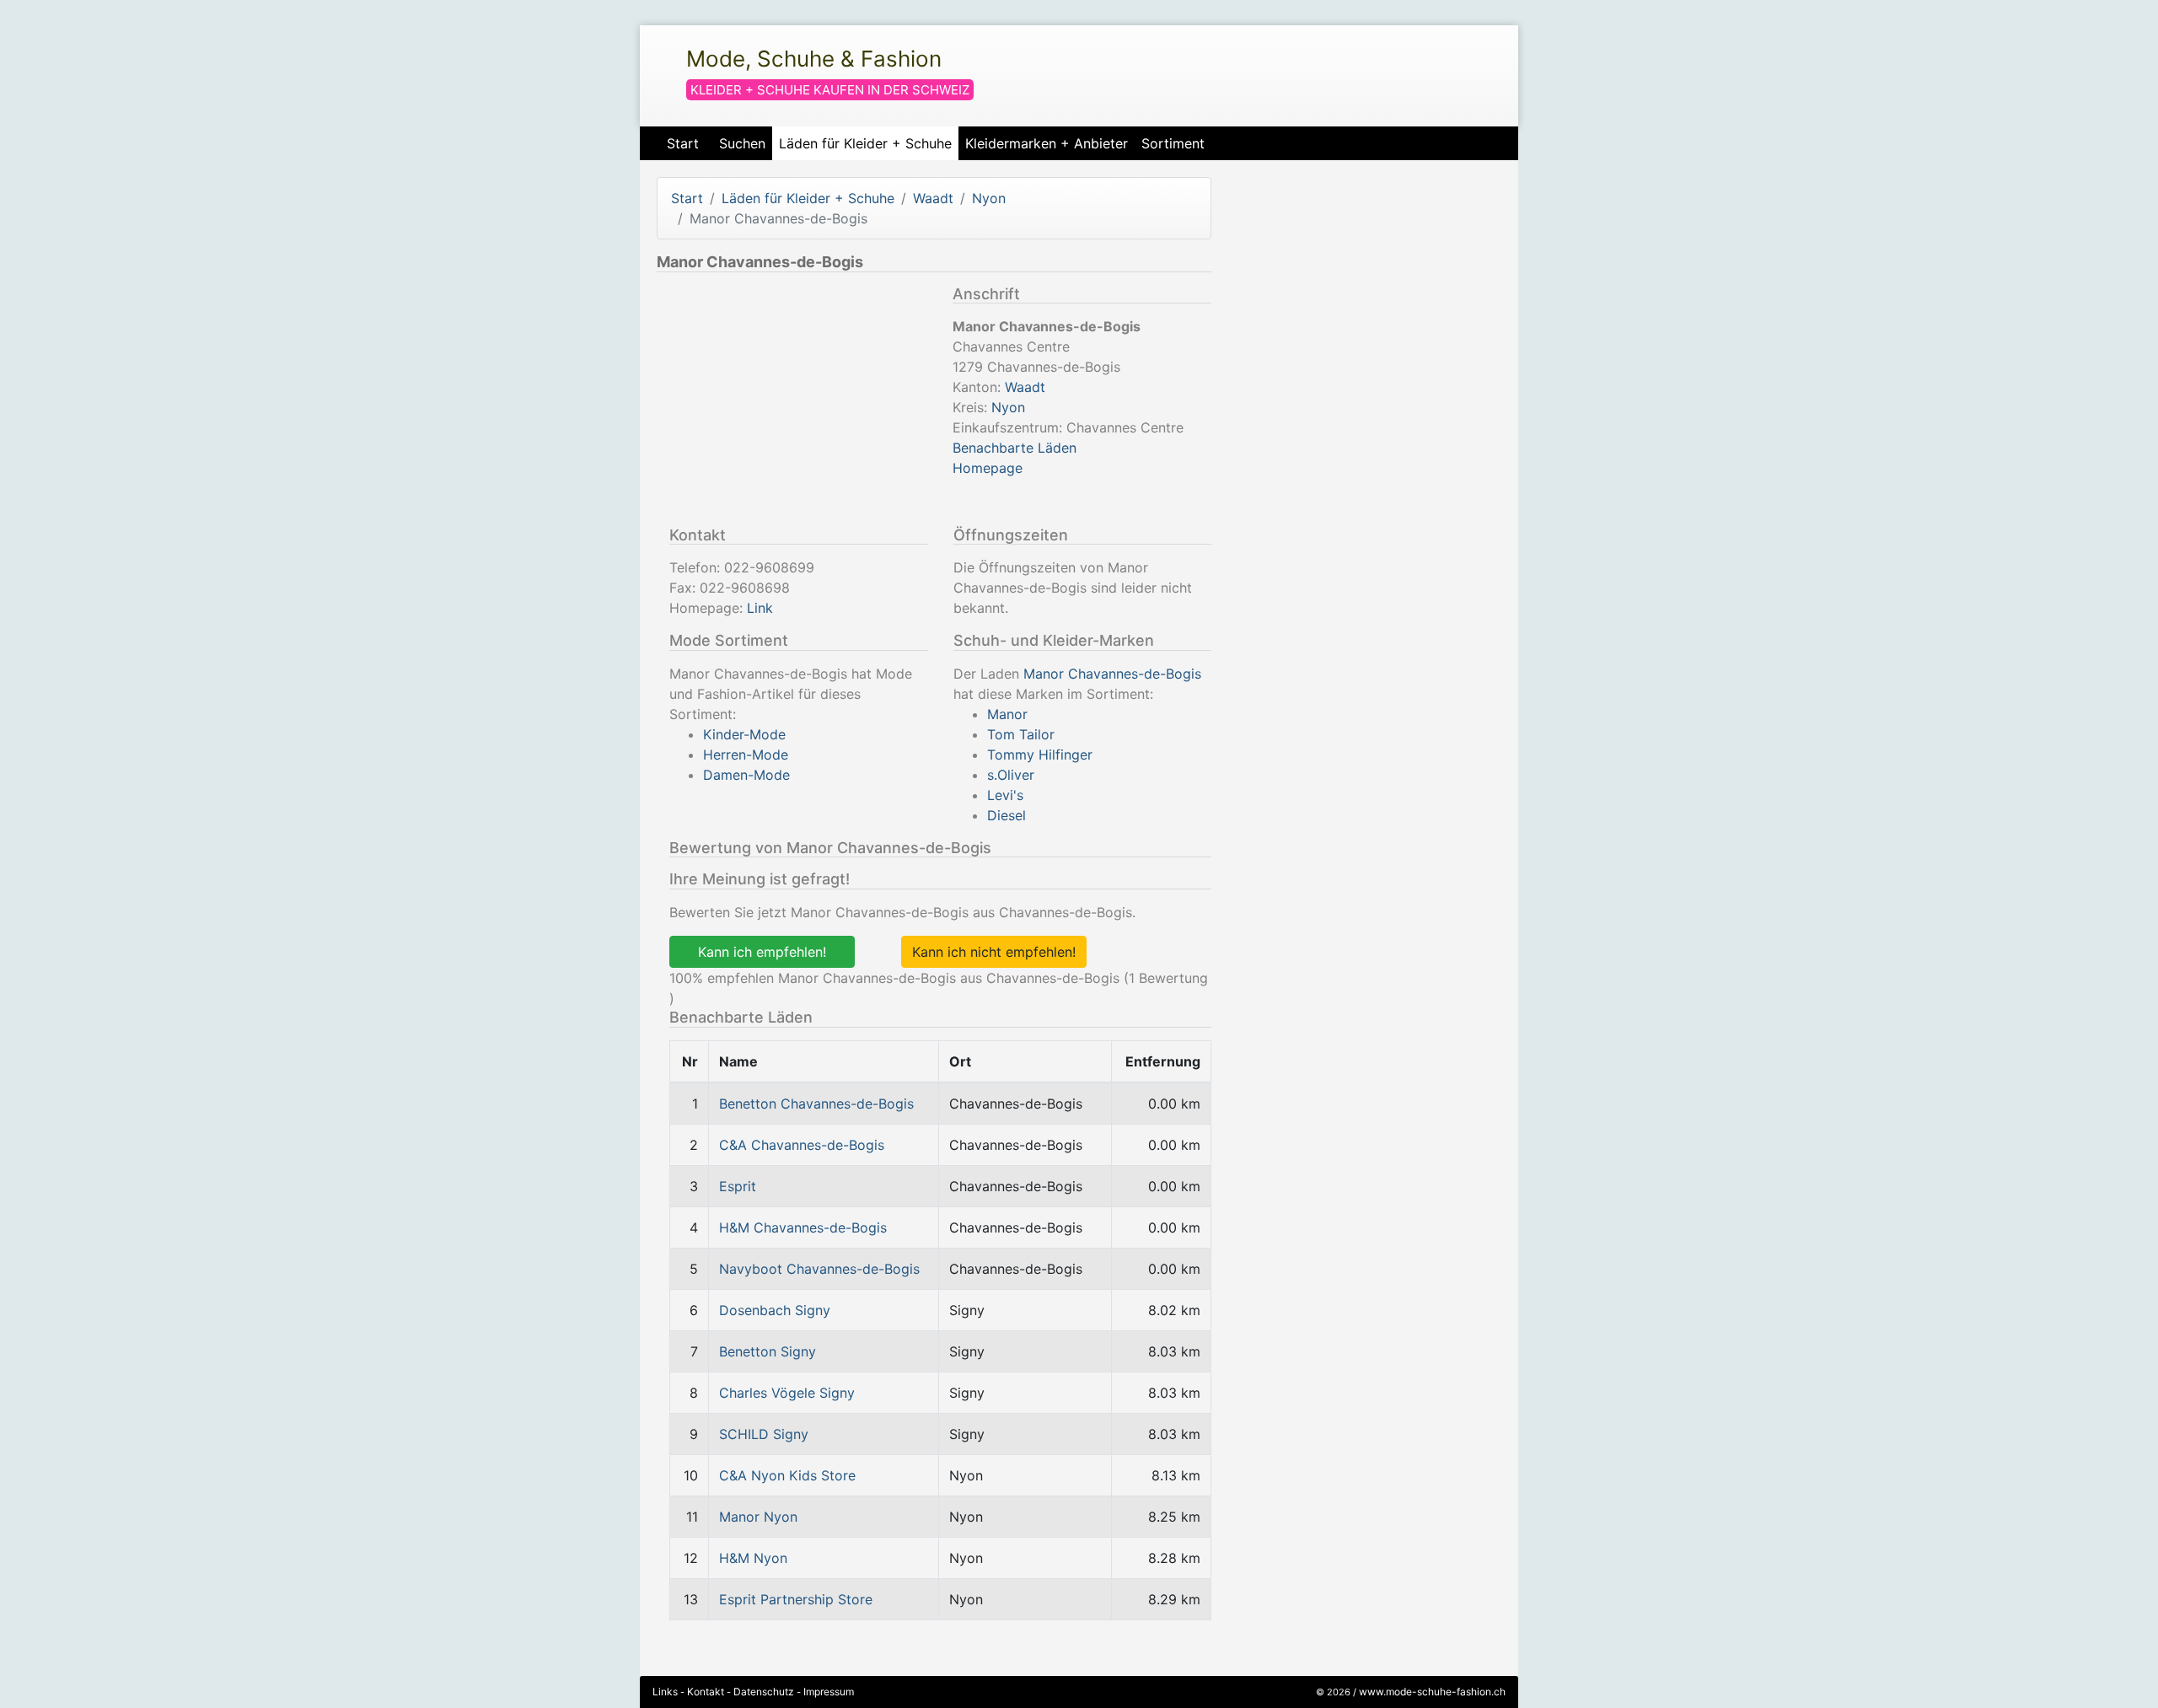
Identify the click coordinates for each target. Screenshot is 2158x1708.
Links (665, 1692)
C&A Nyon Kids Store (787, 1475)
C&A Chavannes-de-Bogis (802, 1145)
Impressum (829, 1692)
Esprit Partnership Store (796, 1599)
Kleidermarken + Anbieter (1047, 143)
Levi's (1005, 795)
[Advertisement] (798, 403)
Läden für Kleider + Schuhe (865, 143)
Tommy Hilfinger (1040, 755)
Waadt (933, 198)
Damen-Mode (746, 775)
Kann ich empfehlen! (762, 952)
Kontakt (706, 1692)
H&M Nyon (753, 1558)
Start (683, 143)
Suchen (742, 143)
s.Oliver (1011, 775)
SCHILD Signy (764, 1434)
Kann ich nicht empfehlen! (994, 952)
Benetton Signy (768, 1351)
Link (760, 608)
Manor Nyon (758, 1517)
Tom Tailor (1021, 734)
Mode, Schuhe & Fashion (814, 59)
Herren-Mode (746, 755)
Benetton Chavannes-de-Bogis (816, 1104)
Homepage (988, 468)
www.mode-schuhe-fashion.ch (1432, 1692)
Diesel (1007, 815)
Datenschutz (764, 1692)
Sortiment (1173, 143)
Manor (1007, 714)
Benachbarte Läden (1015, 448)
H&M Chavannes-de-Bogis (803, 1227)
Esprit (738, 1186)
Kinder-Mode (744, 734)
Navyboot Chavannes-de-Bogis (819, 1269)
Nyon (989, 198)
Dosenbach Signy (775, 1310)
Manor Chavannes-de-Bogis (1112, 674)
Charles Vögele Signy (787, 1393)
